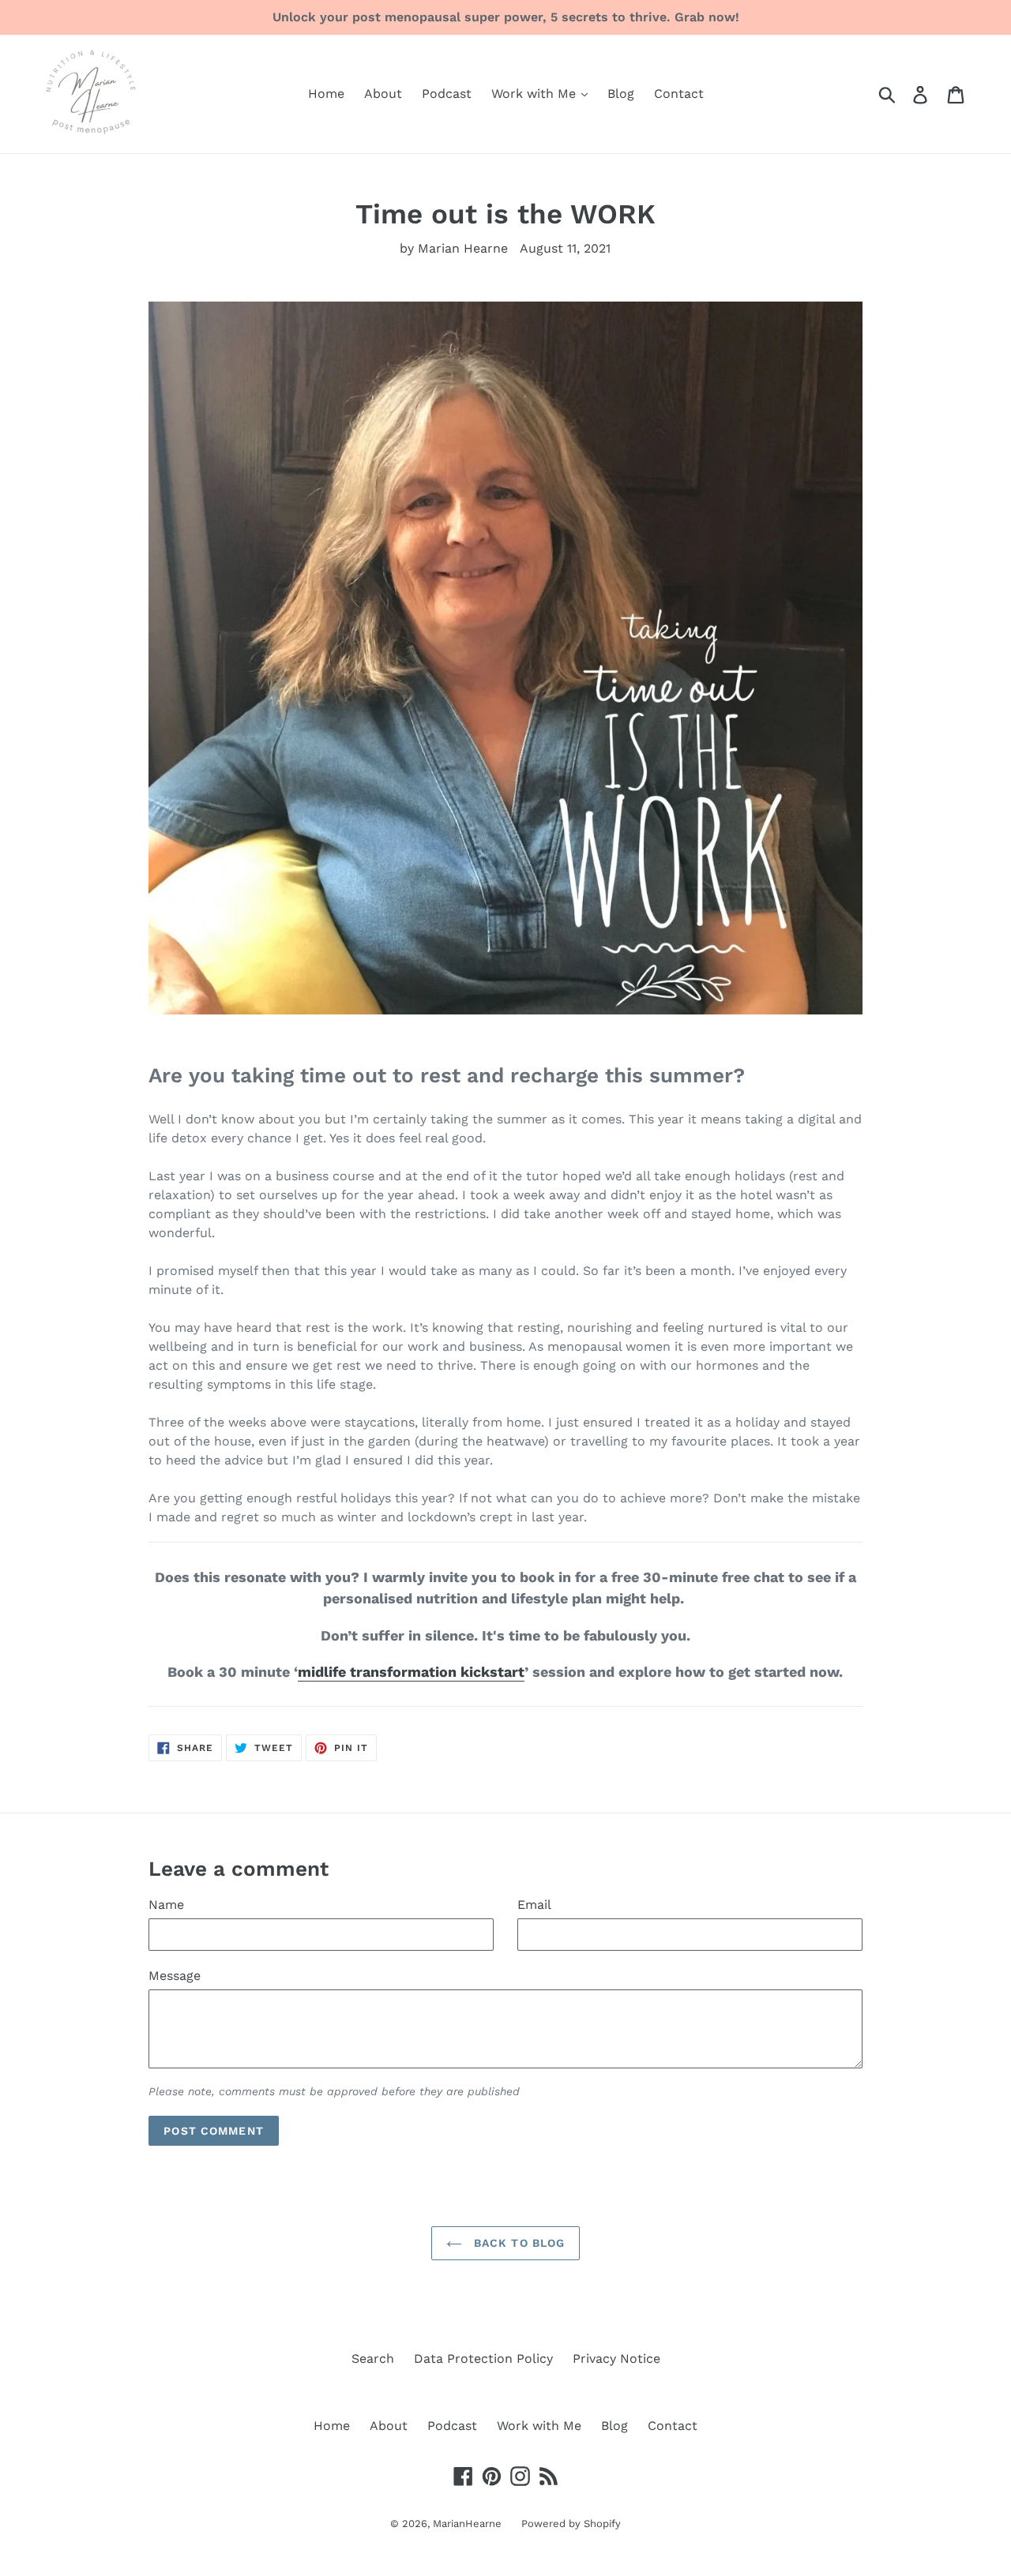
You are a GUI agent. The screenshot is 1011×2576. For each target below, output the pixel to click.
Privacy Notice (616, 2359)
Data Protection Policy (483, 2359)
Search (373, 2359)
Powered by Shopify (571, 2524)
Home (326, 94)
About (383, 94)
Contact (679, 94)
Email (534, 1905)
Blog (621, 94)
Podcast (447, 94)
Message (175, 1976)
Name (166, 1905)
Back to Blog (518, 2243)
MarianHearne (467, 2524)
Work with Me (536, 94)
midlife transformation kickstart (411, 1672)
